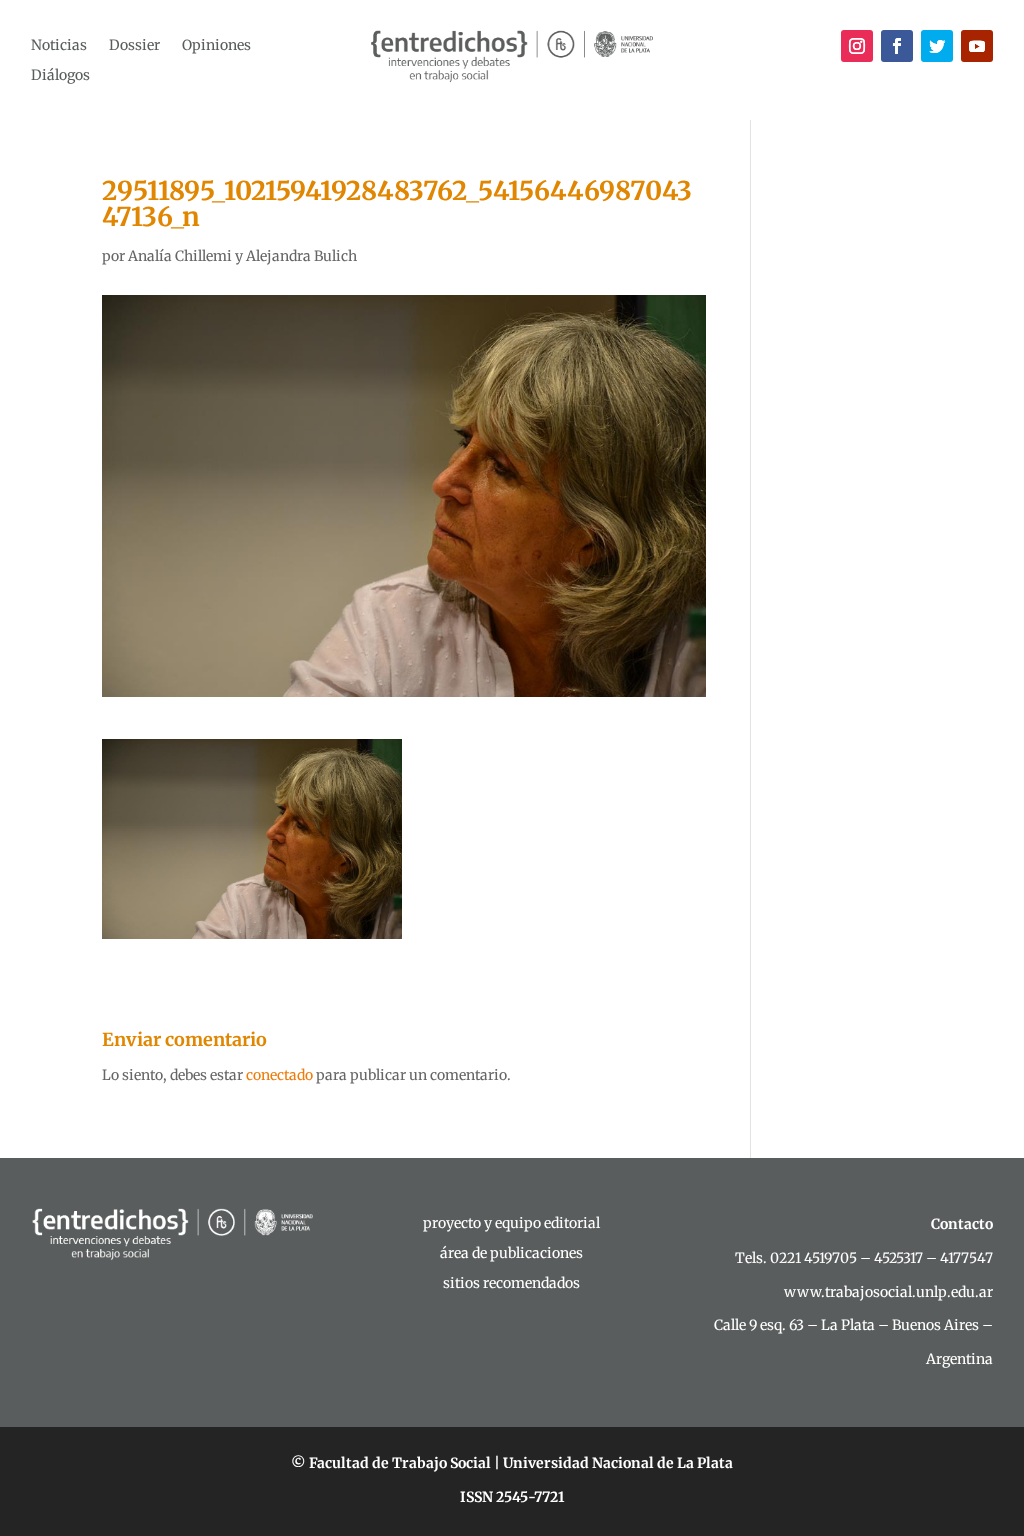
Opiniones (216, 46)
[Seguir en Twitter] (937, 46)
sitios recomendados (511, 1284)
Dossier (134, 46)
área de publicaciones (511, 1254)
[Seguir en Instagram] (857, 46)
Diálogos (60, 76)
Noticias (59, 46)
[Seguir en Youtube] (977, 46)
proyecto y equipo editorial (511, 1224)
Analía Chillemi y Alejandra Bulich (242, 256)
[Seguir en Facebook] (897, 46)
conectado (279, 1075)
